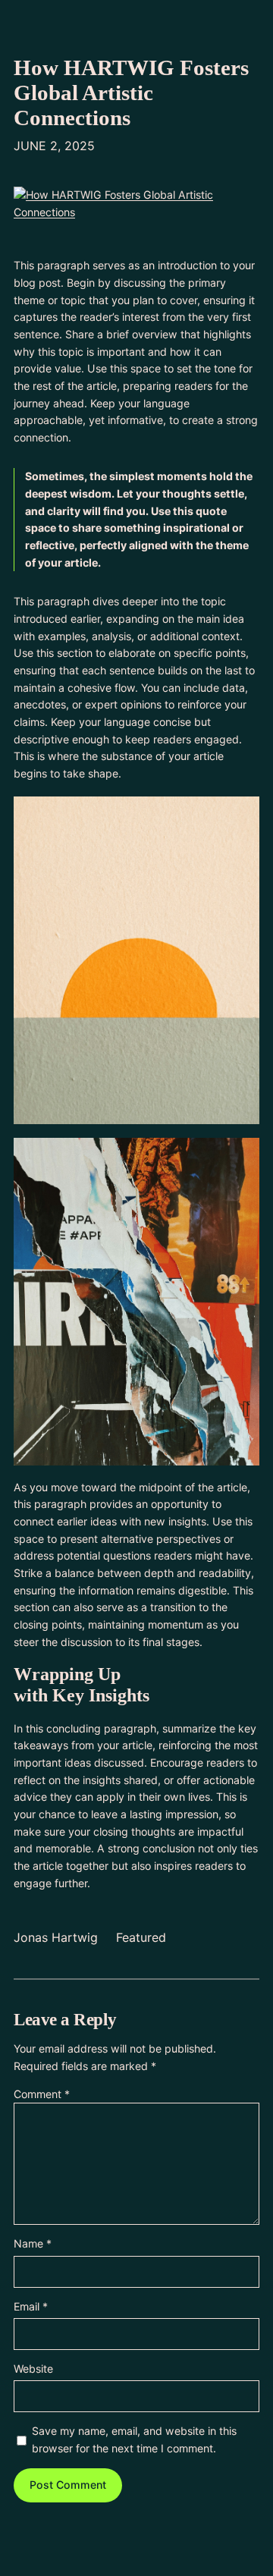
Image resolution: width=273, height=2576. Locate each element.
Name (33, 2243)
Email (31, 2306)
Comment (42, 2094)
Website (33, 2369)
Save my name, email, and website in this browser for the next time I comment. (134, 2439)
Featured (141, 1937)
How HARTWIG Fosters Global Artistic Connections (131, 93)
